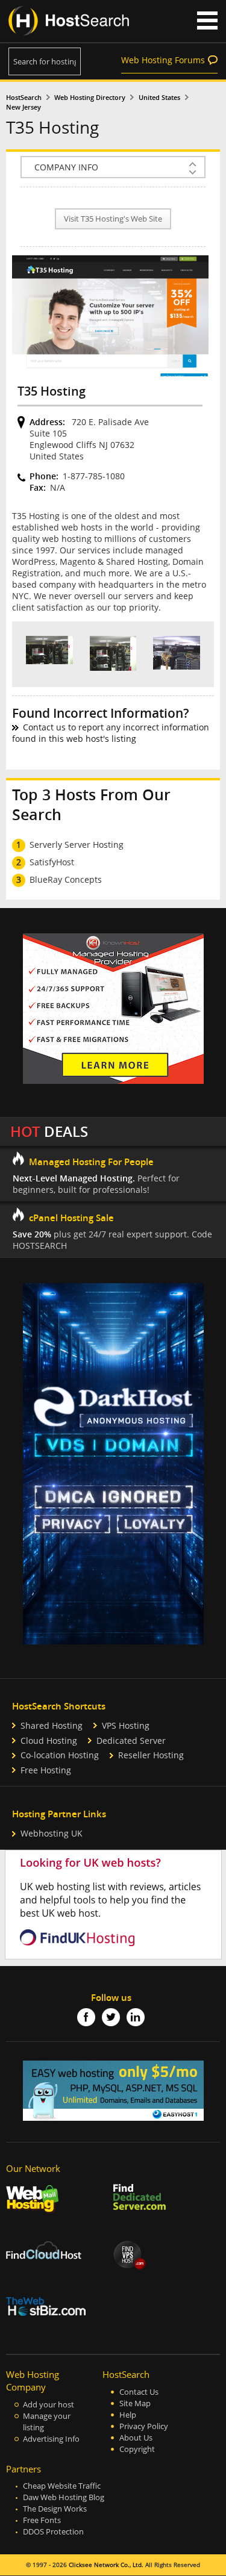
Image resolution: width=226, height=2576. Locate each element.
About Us (136, 2438)
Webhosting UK (52, 1833)
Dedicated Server (131, 1741)
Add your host (49, 2405)
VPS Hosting (126, 1725)
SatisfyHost (52, 862)
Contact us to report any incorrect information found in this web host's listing (111, 733)
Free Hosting (46, 1770)
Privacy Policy (144, 2426)
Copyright (137, 2449)
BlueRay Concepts (66, 879)
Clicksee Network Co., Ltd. (106, 2565)
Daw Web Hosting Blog (64, 2497)
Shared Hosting (52, 1725)
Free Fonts (42, 2520)
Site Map (135, 2403)
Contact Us (139, 2392)
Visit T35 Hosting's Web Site (113, 219)
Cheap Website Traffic (62, 2486)
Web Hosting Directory (90, 98)
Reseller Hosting (151, 1755)
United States (159, 98)
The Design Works (55, 2509)
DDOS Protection (53, 2532)
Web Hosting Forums (163, 60)
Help (128, 2415)
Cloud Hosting (49, 1741)
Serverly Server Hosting (77, 845)
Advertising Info (51, 2439)
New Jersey (24, 107)
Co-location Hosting (60, 1755)
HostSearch (24, 98)
